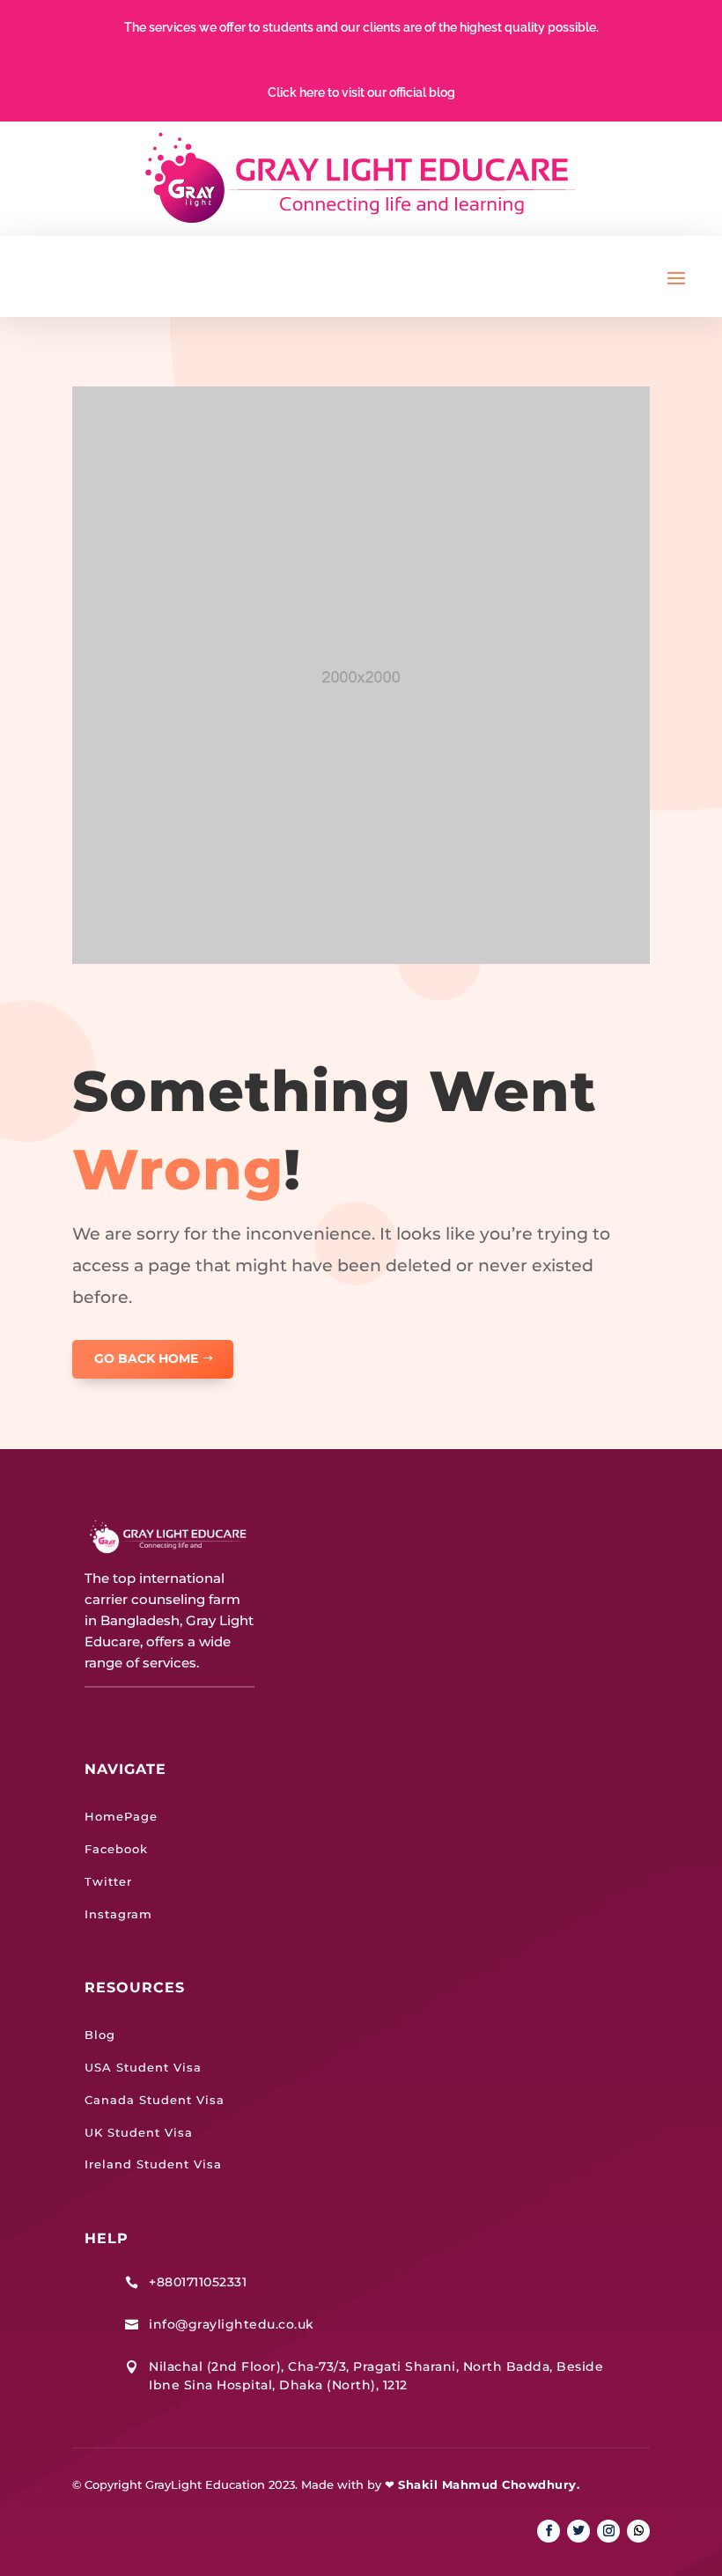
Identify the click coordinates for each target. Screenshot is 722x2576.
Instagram (118, 1914)
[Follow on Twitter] (578, 2531)
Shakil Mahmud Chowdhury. (489, 2484)
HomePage (121, 1816)
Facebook (116, 1849)
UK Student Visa (139, 2132)
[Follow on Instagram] (608, 2531)
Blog (100, 2035)
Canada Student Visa (155, 2100)
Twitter (108, 1881)
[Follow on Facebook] (549, 2531)
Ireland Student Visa (153, 2164)
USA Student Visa (143, 2067)
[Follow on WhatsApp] (638, 2531)
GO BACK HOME (146, 1358)
